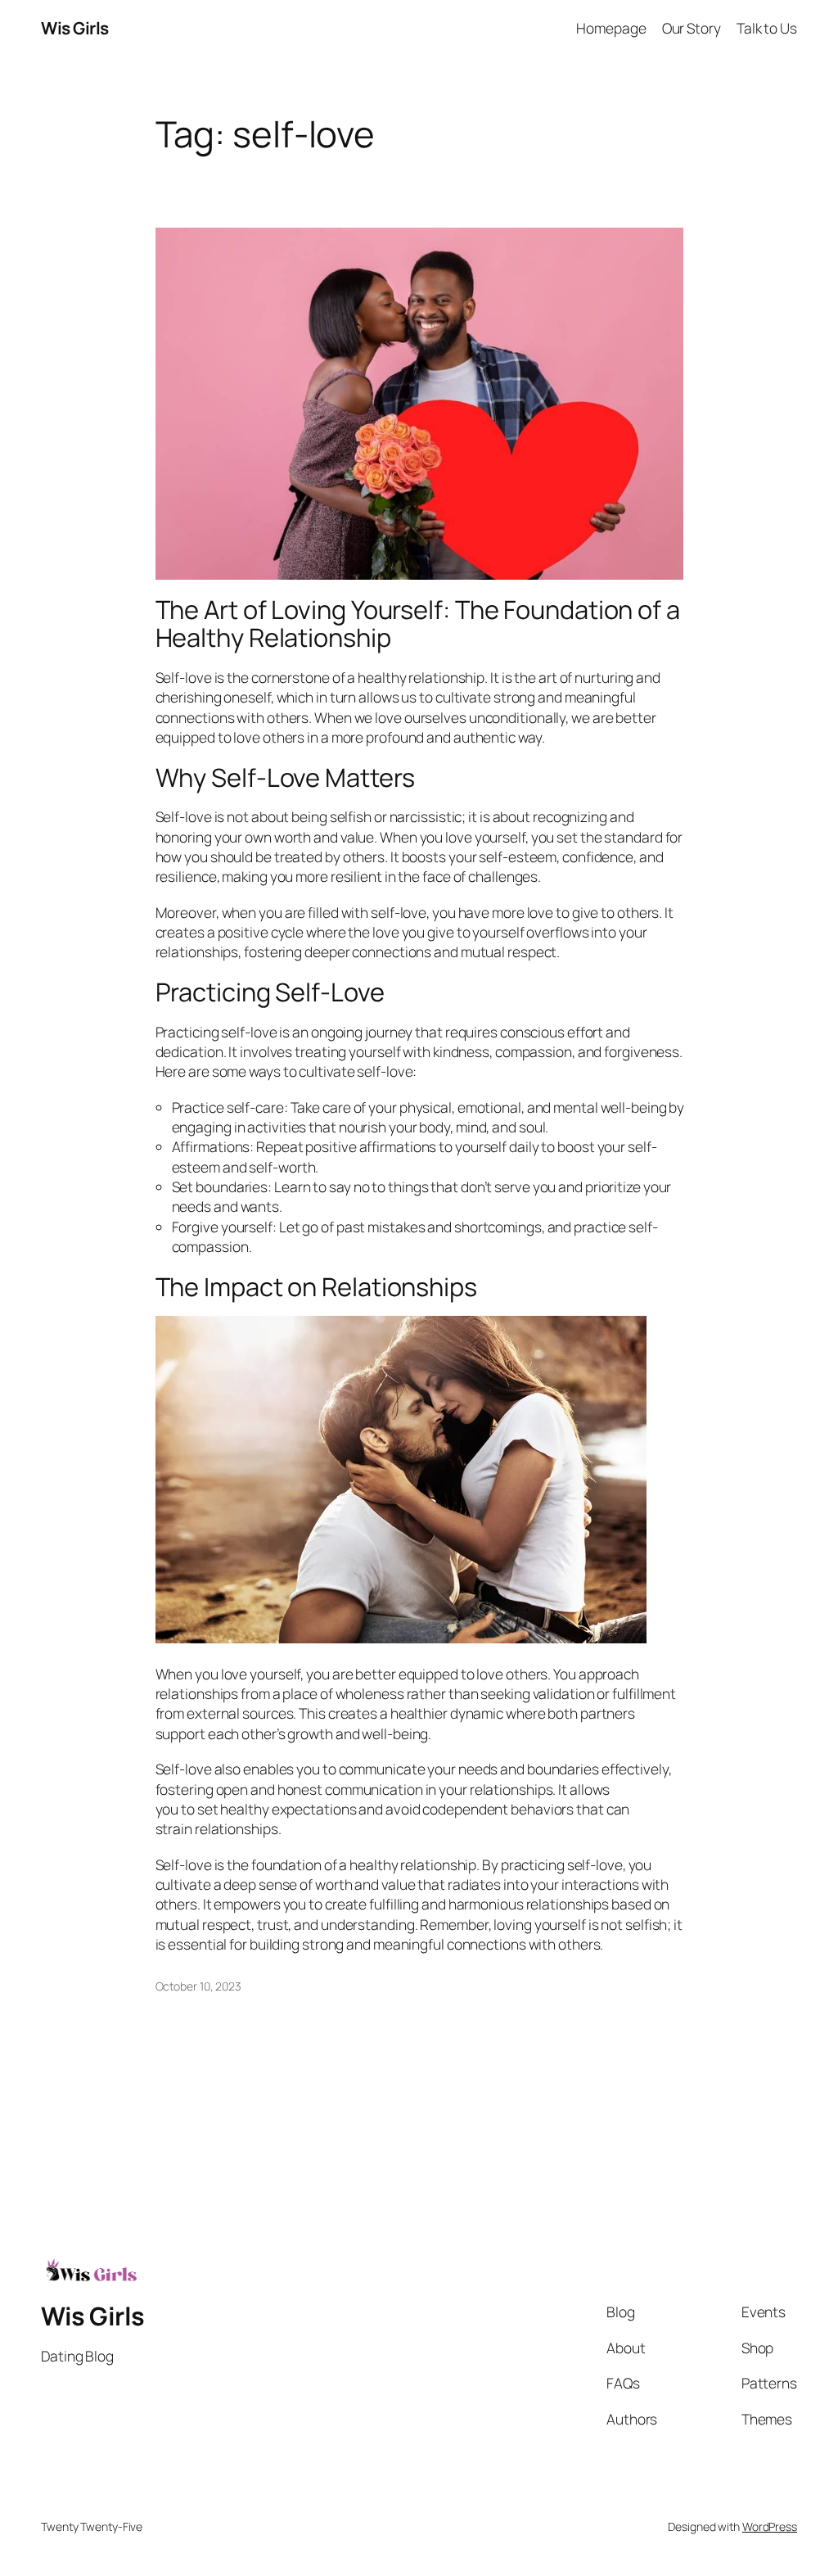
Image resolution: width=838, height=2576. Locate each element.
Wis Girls (75, 28)
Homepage (611, 28)
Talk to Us (767, 28)
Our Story (692, 28)
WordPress (770, 2526)
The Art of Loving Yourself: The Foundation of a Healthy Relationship (418, 624)
